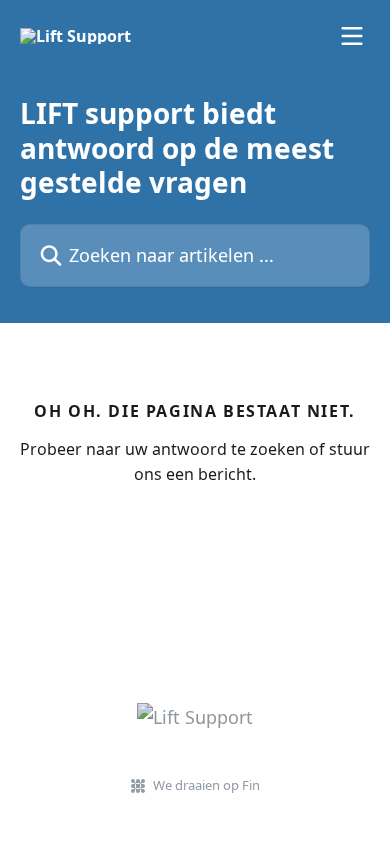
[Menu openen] (352, 36)
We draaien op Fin (206, 785)
